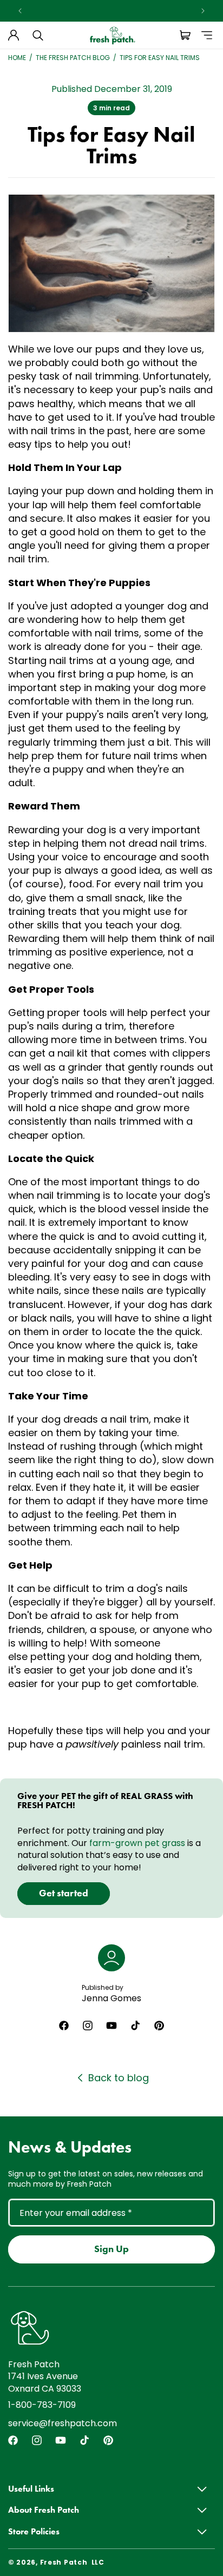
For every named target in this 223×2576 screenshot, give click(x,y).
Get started (64, 1893)
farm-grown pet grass (137, 1843)
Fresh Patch (64, 2562)
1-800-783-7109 (42, 2405)
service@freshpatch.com (63, 2423)
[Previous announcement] (20, 11)
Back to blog (119, 2078)
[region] (111, 11)
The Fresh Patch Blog (73, 58)
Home (17, 58)
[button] (38, 35)
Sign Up (111, 2249)
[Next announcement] (203, 11)
